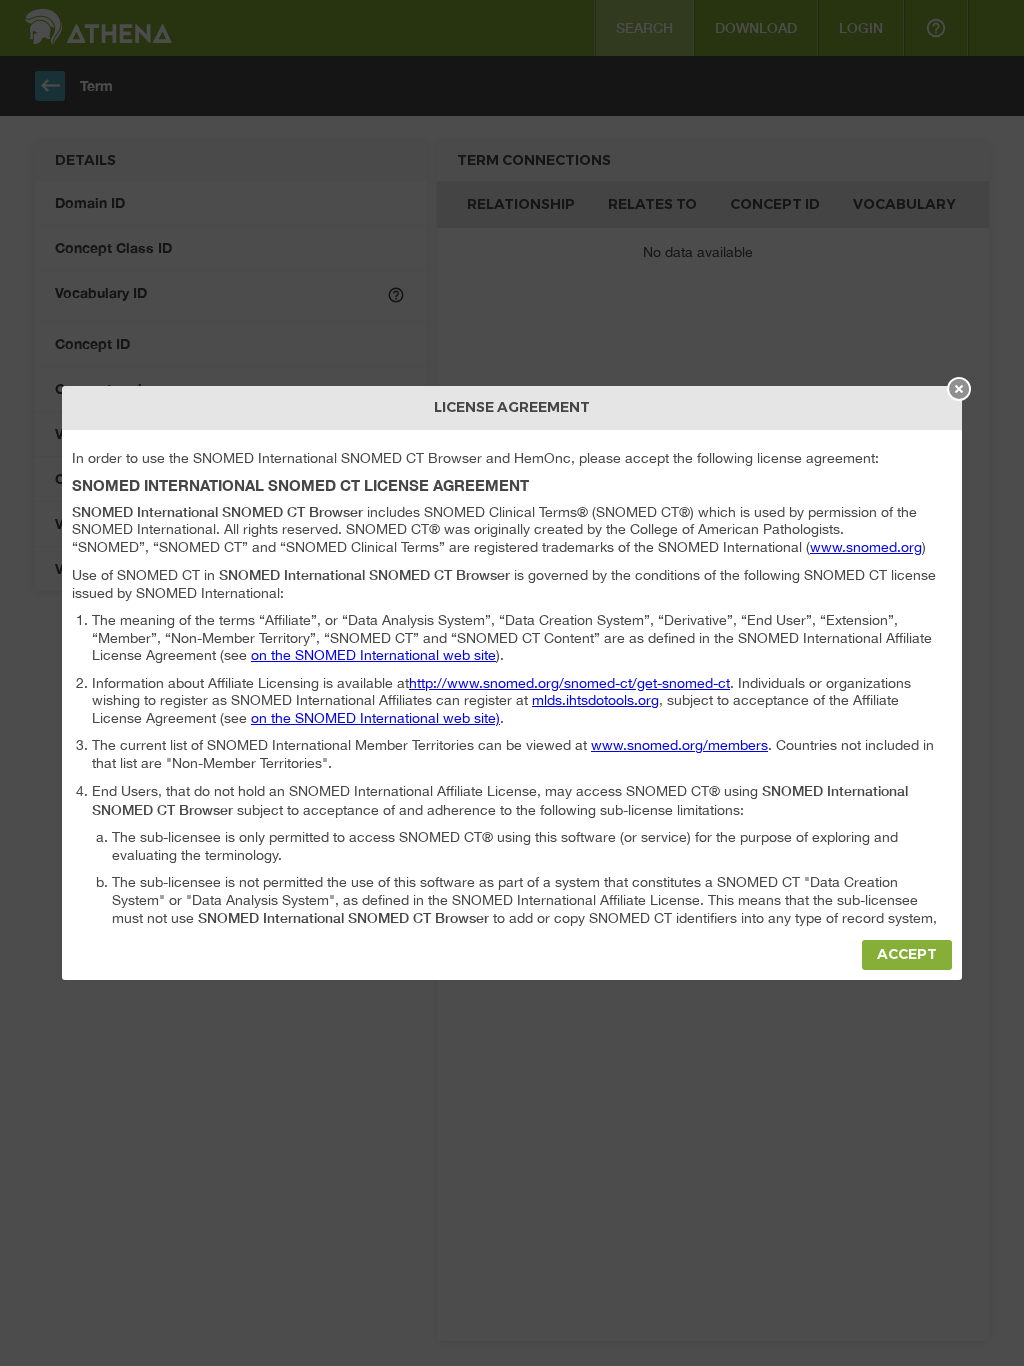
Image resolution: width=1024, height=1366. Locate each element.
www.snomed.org (866, 547)
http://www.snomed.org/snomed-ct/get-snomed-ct (569, 683)
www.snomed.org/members (679, 745)
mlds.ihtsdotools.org (595, 700)
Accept (907, 954)
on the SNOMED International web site (373, 655)
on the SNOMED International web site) (375, 718)
